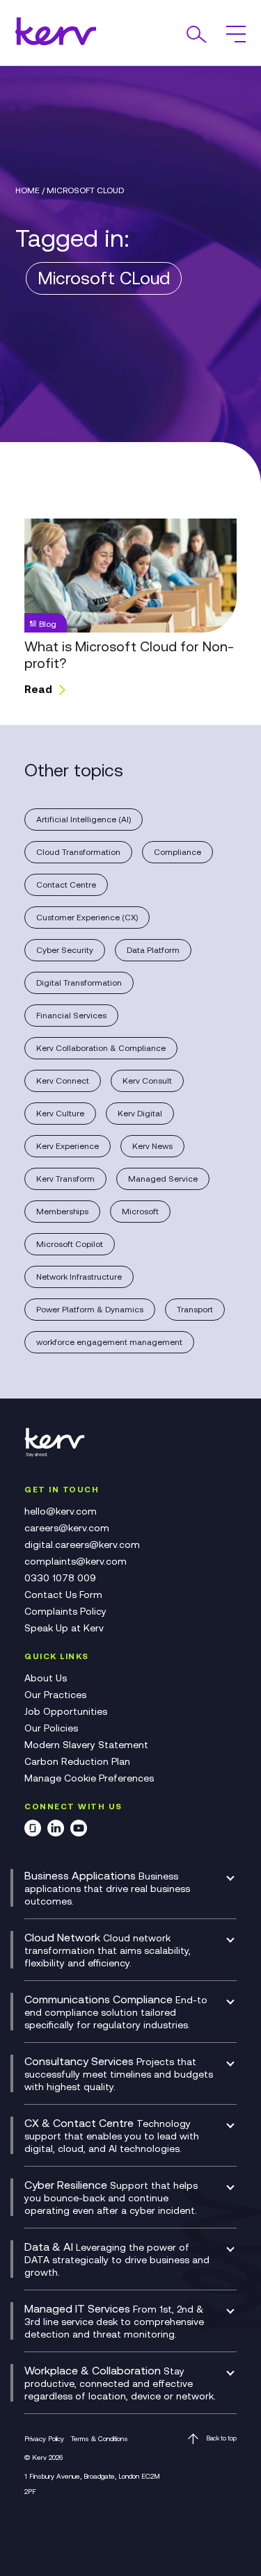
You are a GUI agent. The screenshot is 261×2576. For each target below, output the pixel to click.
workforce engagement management (109, 1342)
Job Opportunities (66, 1711)
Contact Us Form (63, 1595)
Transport (195, 1310)
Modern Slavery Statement (86, 1745)
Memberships (62, 1212)
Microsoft (140, 1212)
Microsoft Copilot (70, 1244)
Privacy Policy (44, 2439)
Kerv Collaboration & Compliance (101, 1048)
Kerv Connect (63, 1081)
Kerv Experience (68, 1146)
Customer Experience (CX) (87, 918)
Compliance (177, 852)
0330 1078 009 (60, 1578)
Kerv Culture (60, 1114)
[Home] (59, 1454)
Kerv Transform (65, 1179)
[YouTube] (79, 1831)
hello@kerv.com (61, 1511)
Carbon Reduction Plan (77, 1761)
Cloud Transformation (78, 852)
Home (27, 190)
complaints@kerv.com (76, 1561)
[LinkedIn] (56, 1831)
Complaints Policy (65, 1611)
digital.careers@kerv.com (82, 1544)
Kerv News (152, 1146)
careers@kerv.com (67, 1528)
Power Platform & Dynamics (90, 1310)
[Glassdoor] (33, 1831)
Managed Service (163, 1179)
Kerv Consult (147, 1081)
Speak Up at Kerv (64, 1628)
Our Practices (55, 1695)
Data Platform (153, 950)
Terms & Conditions (100, 2439)
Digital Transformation (79, 983)
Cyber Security (65, 950)
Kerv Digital (140, 1114)
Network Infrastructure (79, 1277)
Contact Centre (66, 885)
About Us (46, 1678)
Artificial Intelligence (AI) (84, 820)
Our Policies (51, 1728)
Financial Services (71, 1016)
